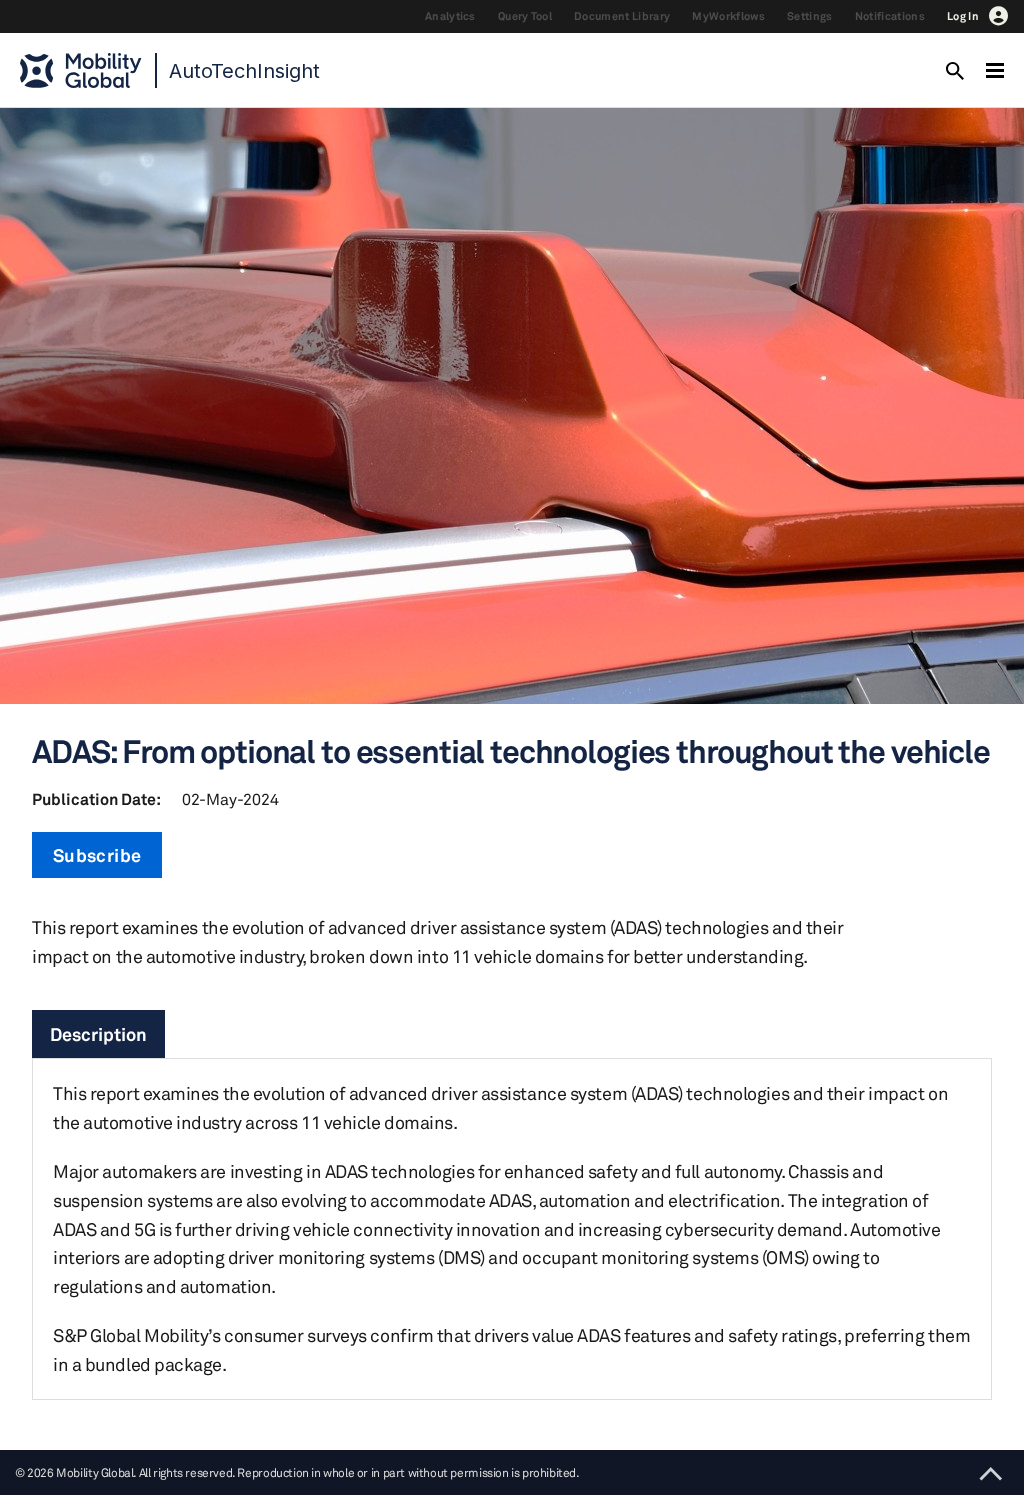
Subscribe (97, 855)
